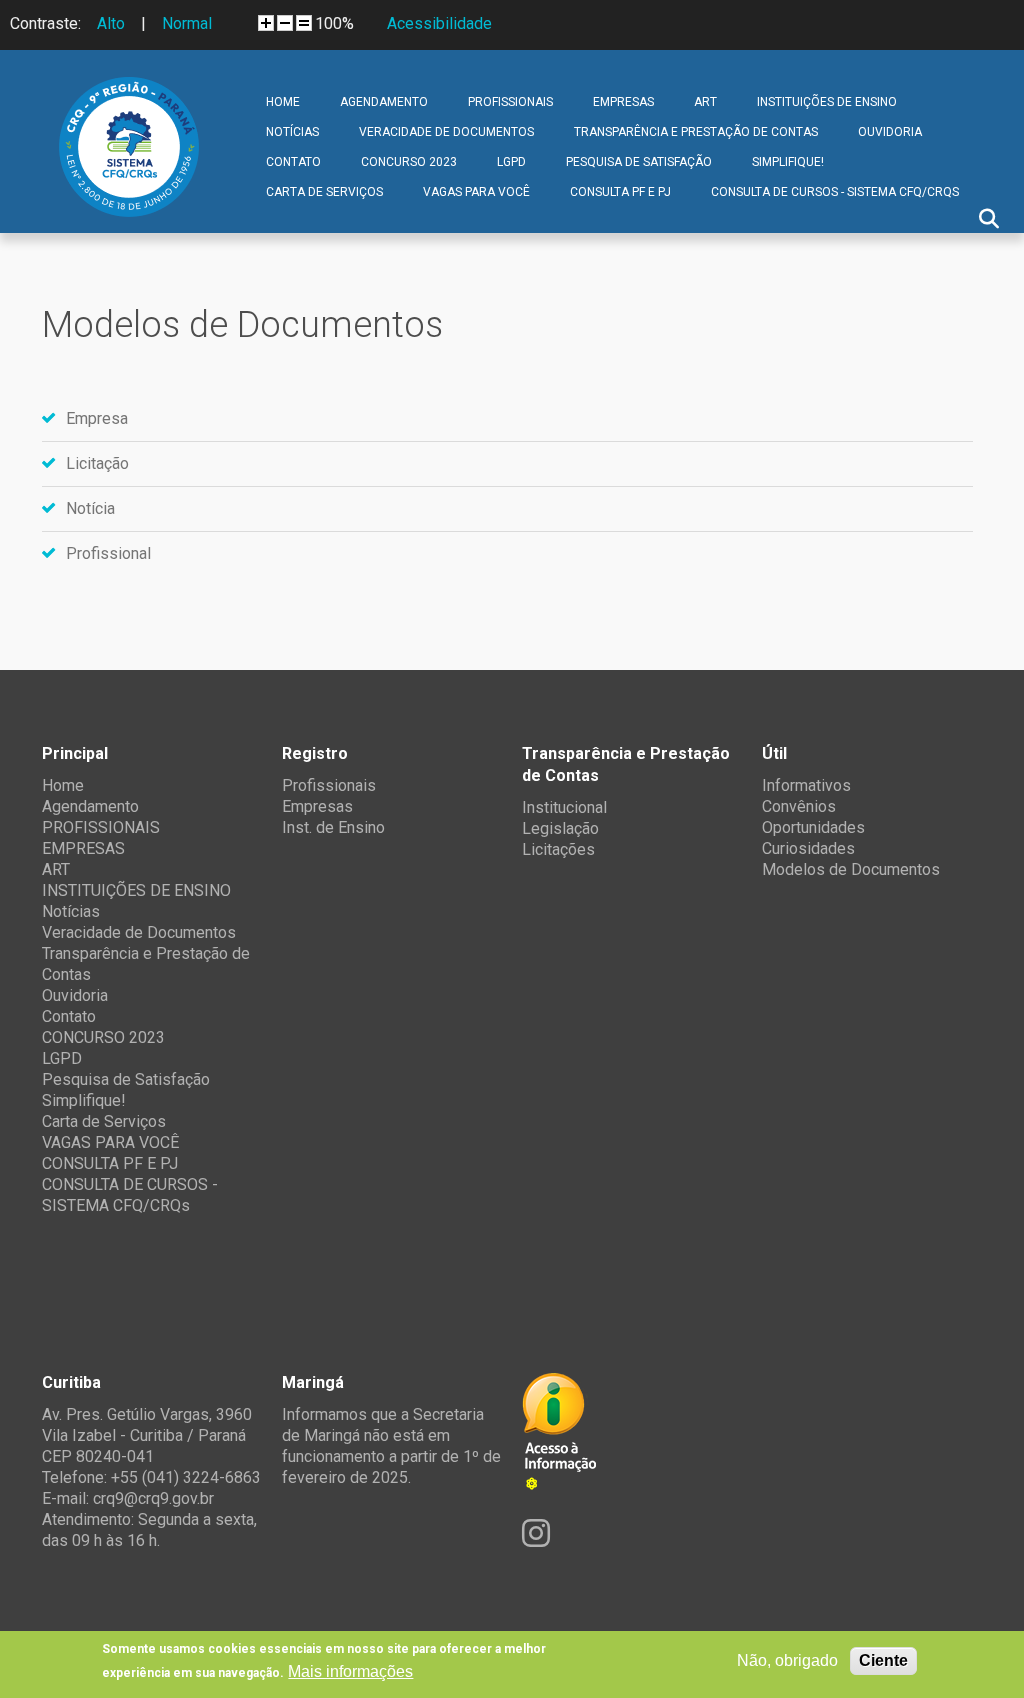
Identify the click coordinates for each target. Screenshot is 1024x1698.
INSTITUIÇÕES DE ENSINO (827, 102)
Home (283, 102)
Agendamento (384, 102)
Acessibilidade (439, 23)
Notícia (90, 508)
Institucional (564, 807)
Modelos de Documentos (851, 869)
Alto (111, 23)
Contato (293, 162)
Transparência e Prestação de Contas (696, 132)
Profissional (108, 553)
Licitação (97, 463)
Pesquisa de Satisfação (639, 162)
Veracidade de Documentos (446, 132)
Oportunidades (813, 827)
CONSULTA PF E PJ (620, 192)
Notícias (292, 132)
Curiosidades (808, 848)
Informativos (806, 785)
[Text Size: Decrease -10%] (285, 23)
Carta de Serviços (324, 192)
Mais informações (350, 1671)
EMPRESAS (623, 102)
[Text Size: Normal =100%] (304, 23)
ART (705, 102)
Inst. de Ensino (333, 827)
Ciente (883, 1660)
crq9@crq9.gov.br (153, 1498)
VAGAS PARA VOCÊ (476, 192)
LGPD (511, 162)
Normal (187, 23)
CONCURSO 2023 (409, 162)
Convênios (799, 806)
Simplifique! (788, 162)
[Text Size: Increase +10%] (266, 23)
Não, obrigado (787, 1660)
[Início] (129, 92)
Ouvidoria (890, 132)
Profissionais (329, 785)
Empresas (317, 806)
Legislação (560, 828)
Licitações (558, 849)
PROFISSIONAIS (510, 102)
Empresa (97, 418)
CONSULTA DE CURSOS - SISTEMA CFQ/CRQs (835, 192)
